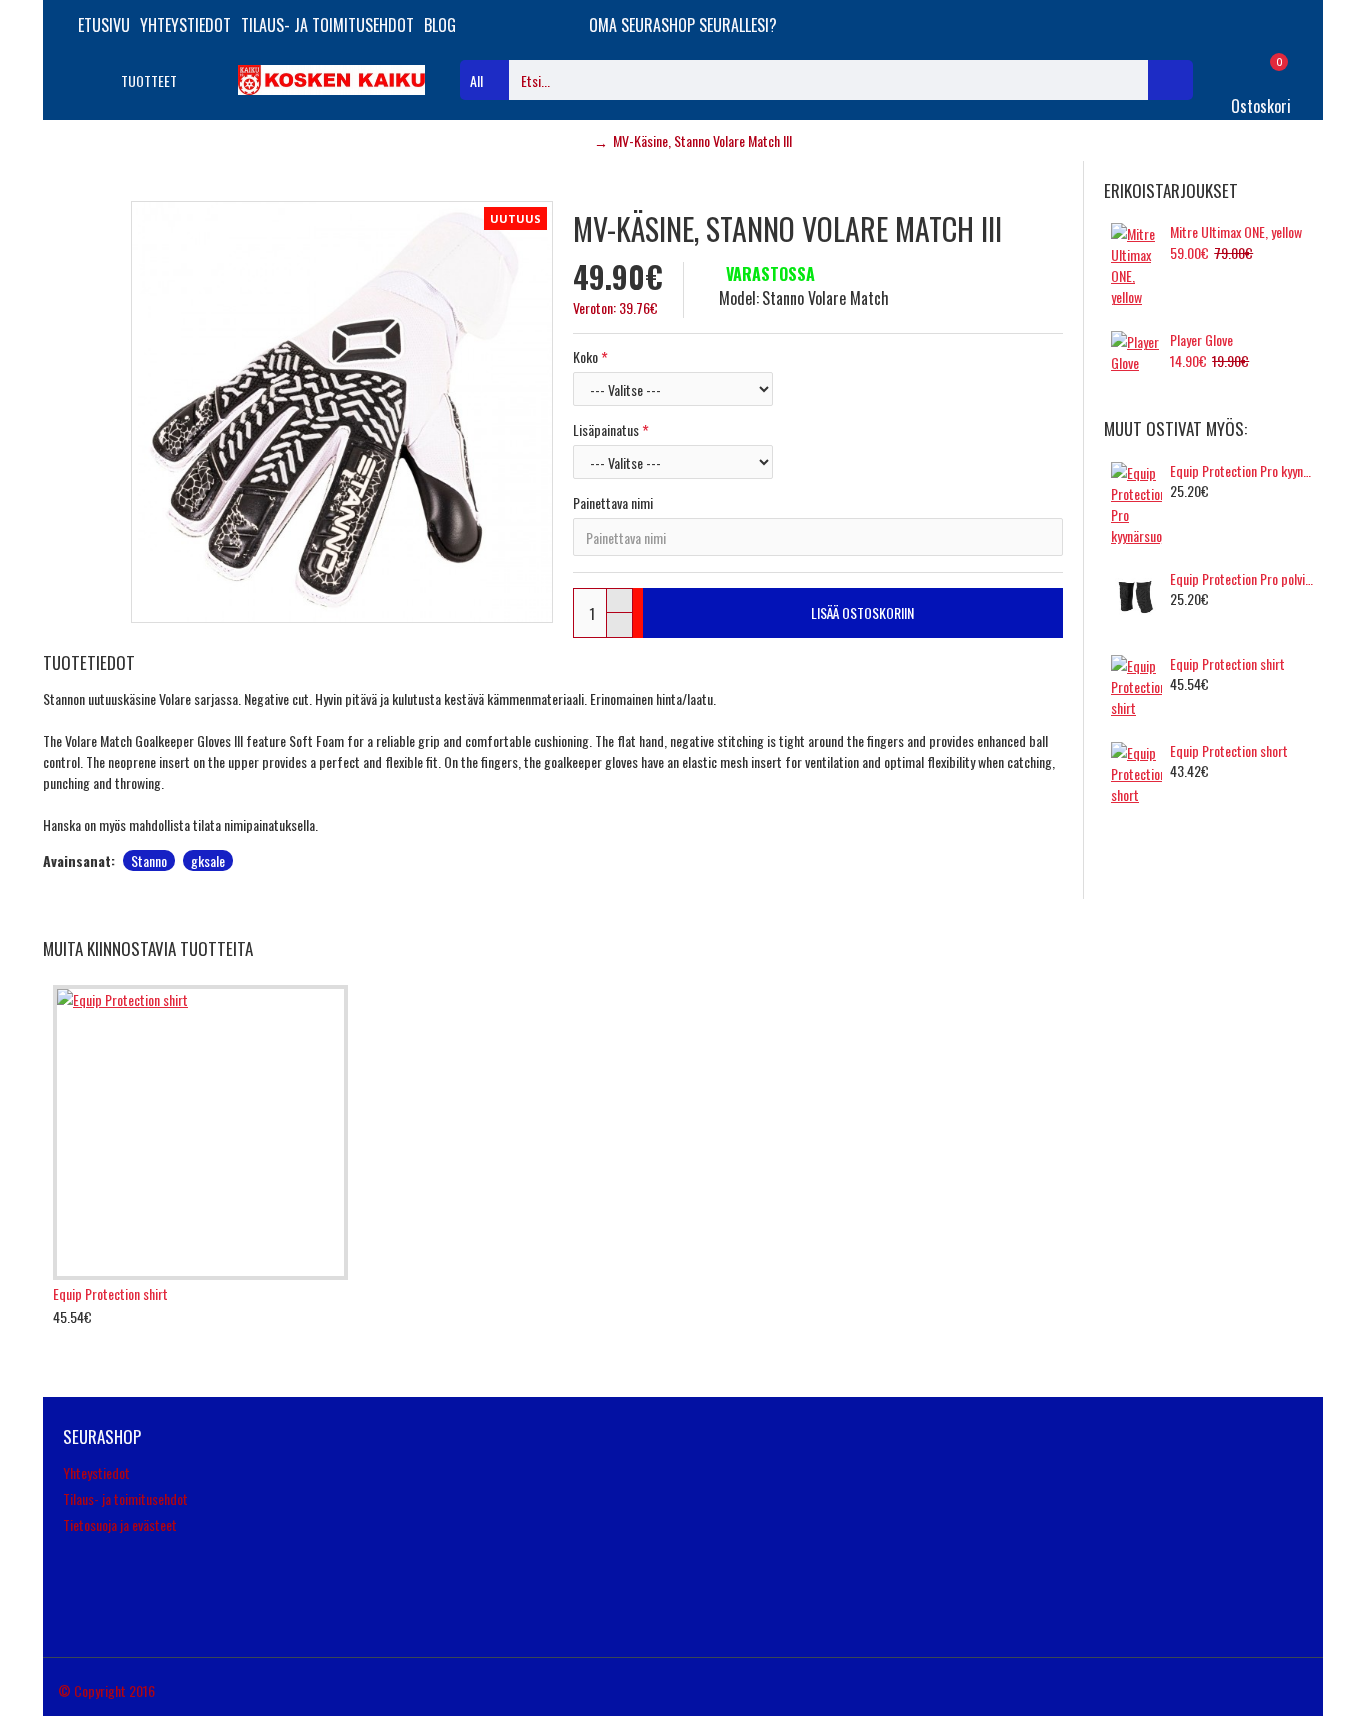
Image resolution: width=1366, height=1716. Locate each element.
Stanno (149, 860)
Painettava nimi (613, 502)
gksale (208, 860)
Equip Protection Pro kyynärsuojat (1243, 471)
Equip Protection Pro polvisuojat (1243, 579)
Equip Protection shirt (1227, 664)
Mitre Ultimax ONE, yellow (1236, 232)
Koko (585, 356)
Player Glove (1201, 340)
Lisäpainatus (606, 429)
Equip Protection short (1229, 751)
